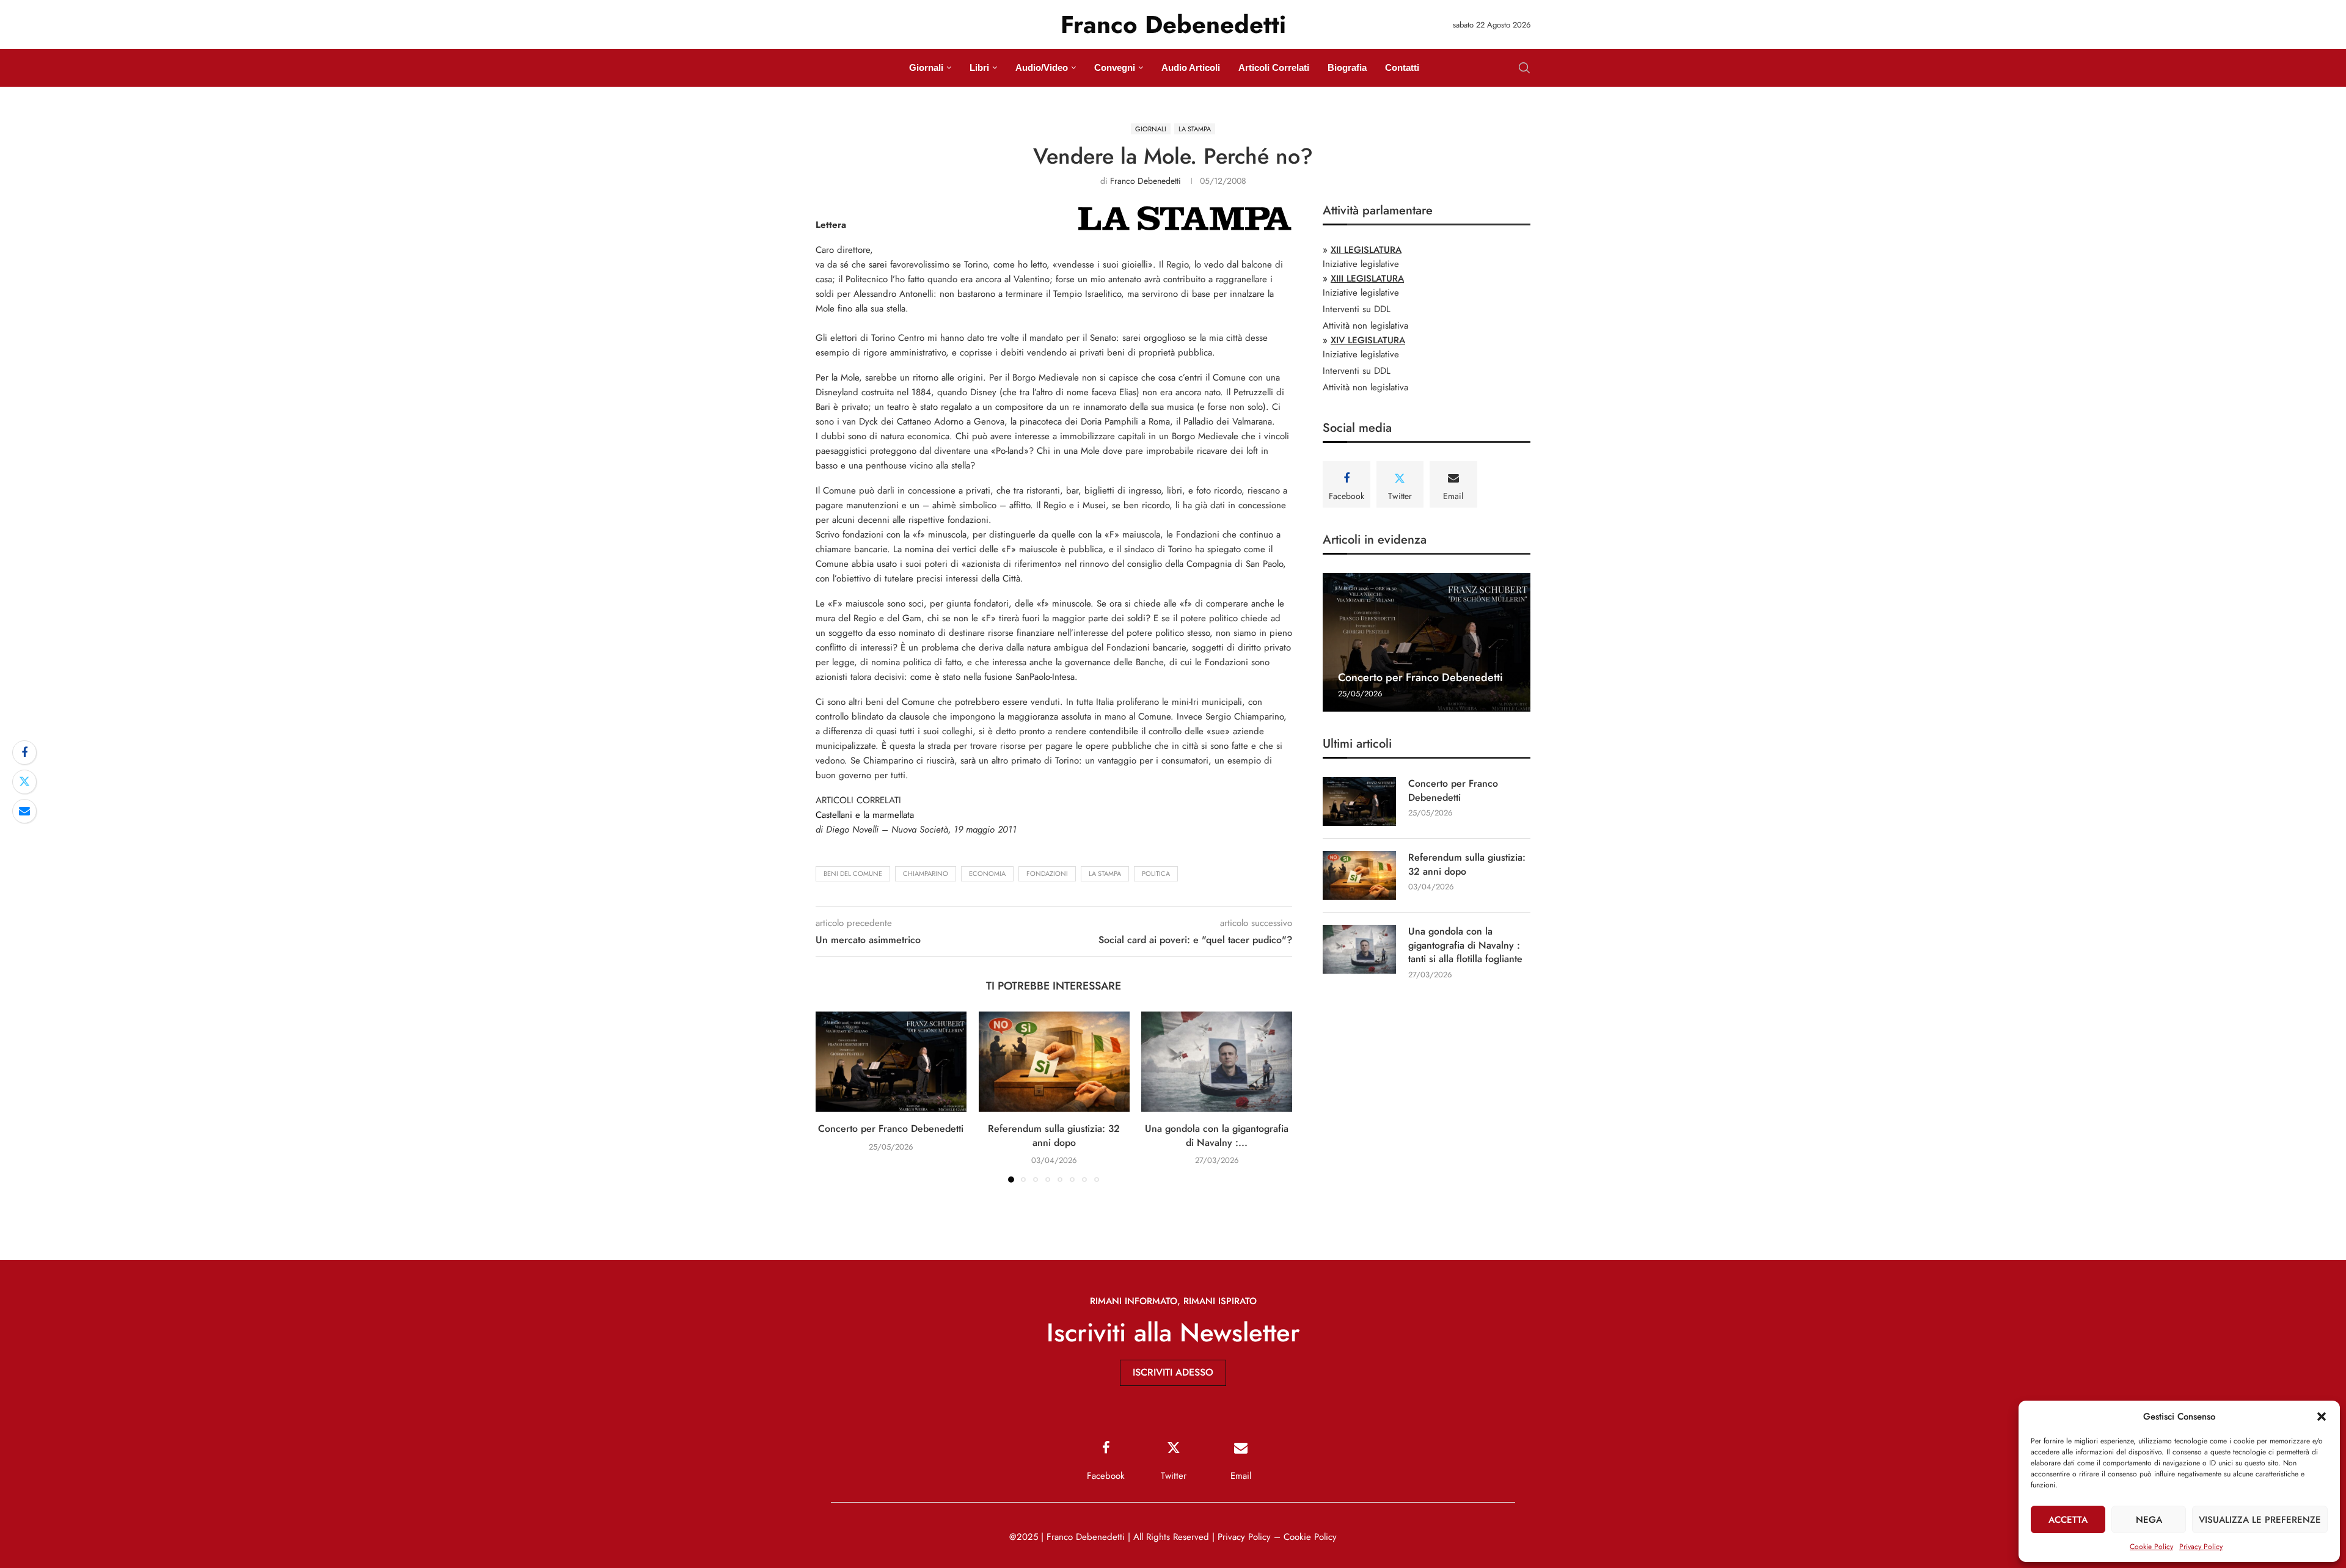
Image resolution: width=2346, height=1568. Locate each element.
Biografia (1347, 67)
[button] (2322, 1417)
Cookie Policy (2151, 1547)
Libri (979, 67)
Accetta (2068, 1520)
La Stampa (1105, 873)
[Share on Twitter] (24, 782)
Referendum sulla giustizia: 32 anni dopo (1054, 1136)
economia (987, 873)
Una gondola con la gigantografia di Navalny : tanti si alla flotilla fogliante (1465, 945)
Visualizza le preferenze (2260, 1520)
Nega (2149, 1520)
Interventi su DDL (1357, 309)
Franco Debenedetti (1146, 181)
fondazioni (1047, 873)
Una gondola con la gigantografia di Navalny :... (1217, 1136)
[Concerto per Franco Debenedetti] (891, 1062)
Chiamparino (926, 873)
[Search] (1524, 68)
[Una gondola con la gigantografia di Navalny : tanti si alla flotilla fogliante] (1217, 1062)
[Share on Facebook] (24, 753)
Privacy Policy (2201, 1547)
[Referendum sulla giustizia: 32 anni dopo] (1054, 1062)
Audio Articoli (1191, 67)
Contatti (1402, 67)
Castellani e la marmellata (865, 815)
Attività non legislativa (1365, 326)
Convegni (1115, 67)
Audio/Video (1042, 67)
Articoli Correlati (1274, 67)
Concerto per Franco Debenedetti (891, 1129)
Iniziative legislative (1361, 264)
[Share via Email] (24, 811)
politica (1156, 873)
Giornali (926, 67)
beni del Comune (853, 873)
